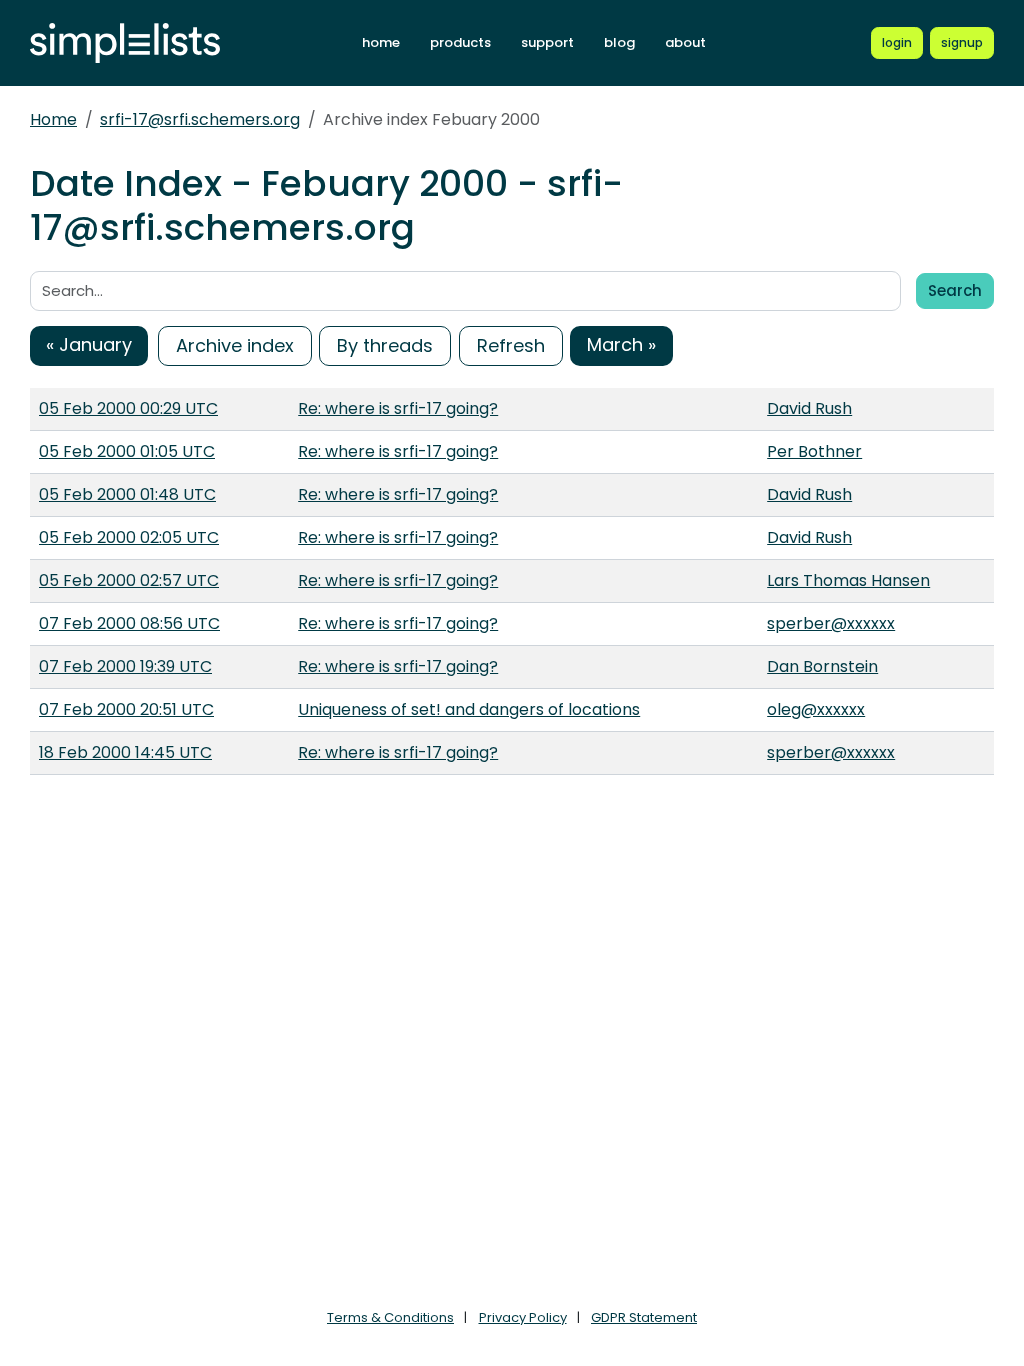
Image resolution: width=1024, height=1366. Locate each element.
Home (53, 119)
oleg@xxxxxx (816, 709)
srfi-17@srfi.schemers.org (200, 119)
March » (621, 344)
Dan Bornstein (822, 666)
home (381, 42)
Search (955, 290)
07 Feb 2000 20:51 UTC (126, 709)
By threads (385, 345)
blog (619, 42)
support (547, 42)
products (460, 42)
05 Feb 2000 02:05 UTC (129, 537)
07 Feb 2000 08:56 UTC (129, 623)
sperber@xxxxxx (831, 623)
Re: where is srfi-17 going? (398, 408)
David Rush (809, 408)
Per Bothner (814, 451)
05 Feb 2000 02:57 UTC (129, 580)
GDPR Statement (644, 1317)
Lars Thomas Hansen (848, 580)
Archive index (235, 345)
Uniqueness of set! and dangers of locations (469, 709)
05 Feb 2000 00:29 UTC (128, 408)
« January (89, 344)
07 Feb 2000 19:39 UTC (125, 666)
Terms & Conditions (390, 1317)
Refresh (511, 345)
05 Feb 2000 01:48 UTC (127, 494)
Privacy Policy (523, 1317)
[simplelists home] (125, 43)
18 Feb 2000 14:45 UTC (125, 752)
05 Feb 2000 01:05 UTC (127, 451)
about (685, 42)
